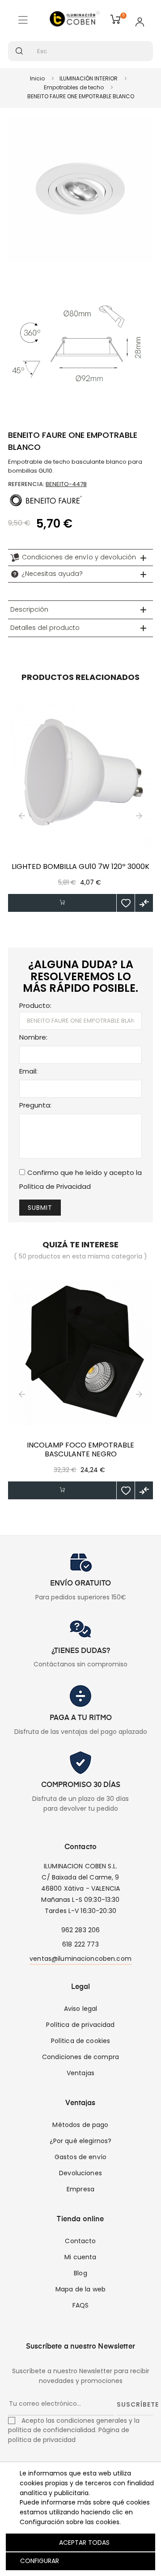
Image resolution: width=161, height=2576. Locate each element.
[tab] (80, 558)
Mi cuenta (80, 2257)
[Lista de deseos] (126, 903)
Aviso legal (81, 2009)
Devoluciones (80, 2173)
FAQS (81, 2305)
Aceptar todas (84, 2542)
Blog (80, 2273)
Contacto (80, 2241)
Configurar (39, 2561)
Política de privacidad (80, 2025)
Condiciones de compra (80, 2057)
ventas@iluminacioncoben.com (80, 1959)
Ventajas (80, 2073)
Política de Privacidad (55, 1186)
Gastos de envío (80, 2157)
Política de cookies (81, 2041)
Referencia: (26, 484)
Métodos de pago (80, 2125)
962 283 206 (81, 1930)
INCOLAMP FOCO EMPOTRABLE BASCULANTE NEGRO (80, 1450)
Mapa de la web (80, 2289)
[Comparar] (144, 903)
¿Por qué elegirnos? (81, 2141)
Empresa (80, 2189)
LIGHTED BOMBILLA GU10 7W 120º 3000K (80, 867)
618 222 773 (80, 1944)
